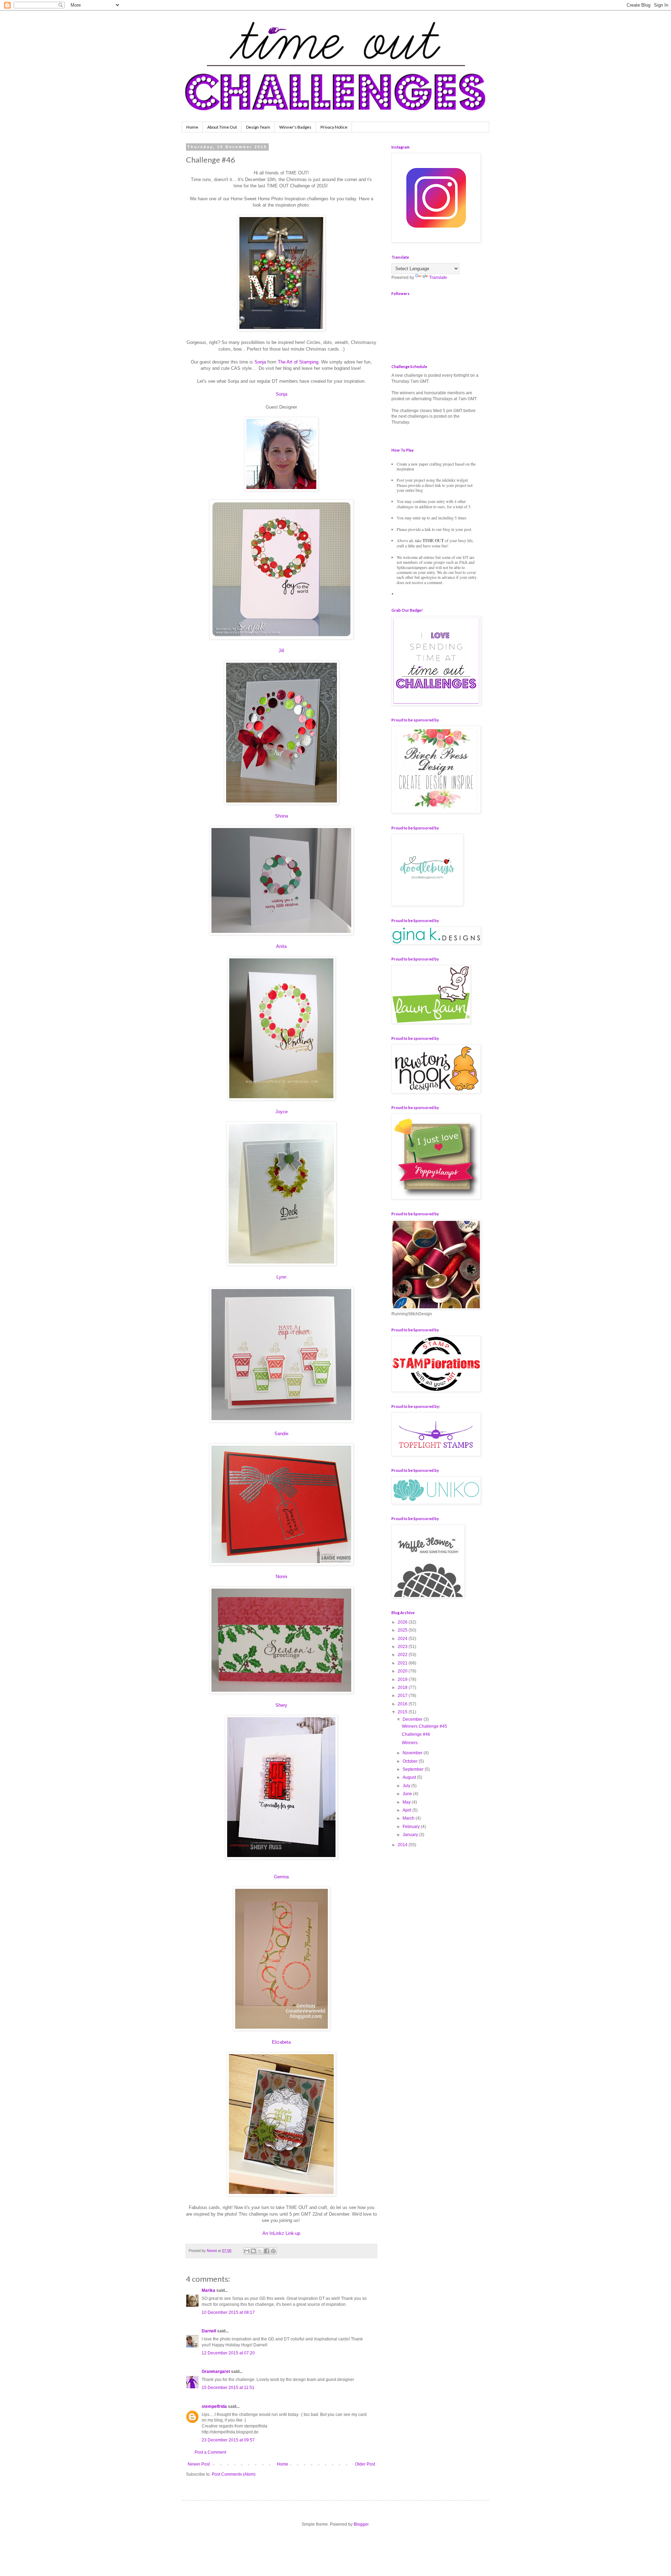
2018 (403, 1688)
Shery (281, 1705)
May (407, 1802)
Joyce (282, 1112)
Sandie (281, 1434)
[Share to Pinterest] (273, 2251)
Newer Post (199, 2464)
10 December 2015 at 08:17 (228, 2312)
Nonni (282, 1577)
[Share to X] (260, 2251)
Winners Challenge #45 (424, 1726)
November (413, 1753)
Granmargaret (216, 2372)
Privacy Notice (334, 127)
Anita (281, 946)
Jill (281, 651)
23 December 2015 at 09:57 (228, 2440)
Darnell (209, 2331)
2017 (403, 1696)
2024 (403, 1639)
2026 (403, 1622)
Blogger (361, 2524)
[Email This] (247, 2251)
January (411, 1835)
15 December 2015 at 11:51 (228, 2388)
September (414, 1769)
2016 (403, 1704)
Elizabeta (281, 2042)
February (412, 1827)
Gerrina (281, 1877)
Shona (282, 816)
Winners (410, 1743)
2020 (403, 1671)
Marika (209, 2290)
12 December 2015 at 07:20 (228, 2353)
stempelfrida (214, 2406)
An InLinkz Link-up (281, 2233)
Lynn (281, 1277)
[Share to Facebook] (267, 2251)
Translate (438, 278)
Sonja (260, 362)
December (413, 1719)
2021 (403, 1663)
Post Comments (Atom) (234, 2474)
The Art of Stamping (298, 362)
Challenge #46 (416, 1734)
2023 (403, 1647)
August (410, 1777)
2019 (403, 1679)
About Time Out (222, 127)
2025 (403, 1630)
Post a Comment (210, 2452)
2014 (403, 1845)
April (407, 1810)
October (411, 1761)
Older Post (365, 2464)
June (408, 1794)
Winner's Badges (295, 127)
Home (192, 127)
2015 (403, 1712)
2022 (403, 1655)
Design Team (258, 127)
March (409, 1818)
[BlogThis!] (253, 2251)
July (407, 1786)
